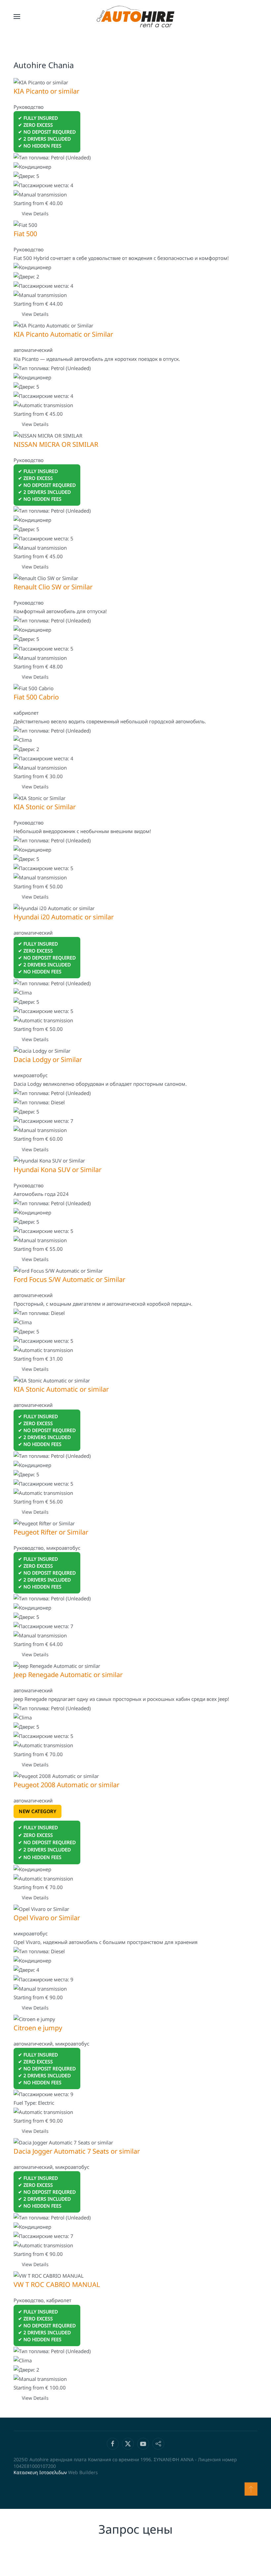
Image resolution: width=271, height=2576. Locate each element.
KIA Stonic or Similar (45, 807)
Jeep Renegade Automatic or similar (68, 1675)
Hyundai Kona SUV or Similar (58, 1170)
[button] (17, 17)
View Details (35, 213)
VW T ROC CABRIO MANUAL (57, 2284)
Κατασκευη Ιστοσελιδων (40, 2472)
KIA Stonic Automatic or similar (61, 1389)
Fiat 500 (25, 234)
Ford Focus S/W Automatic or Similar (69, 1279)
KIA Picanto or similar (46, 91)
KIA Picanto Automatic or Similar (63, 334)
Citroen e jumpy (38, 2028)
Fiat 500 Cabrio (36, 697)
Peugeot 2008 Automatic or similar (66, 1785)
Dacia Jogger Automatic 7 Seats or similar (77, 2151)
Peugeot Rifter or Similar (51, 1532)
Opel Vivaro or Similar (47, 1918)
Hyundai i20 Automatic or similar (64, 917)
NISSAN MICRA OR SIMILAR (56, 444)
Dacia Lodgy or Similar (48, 1059)
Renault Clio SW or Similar (53, 587)
